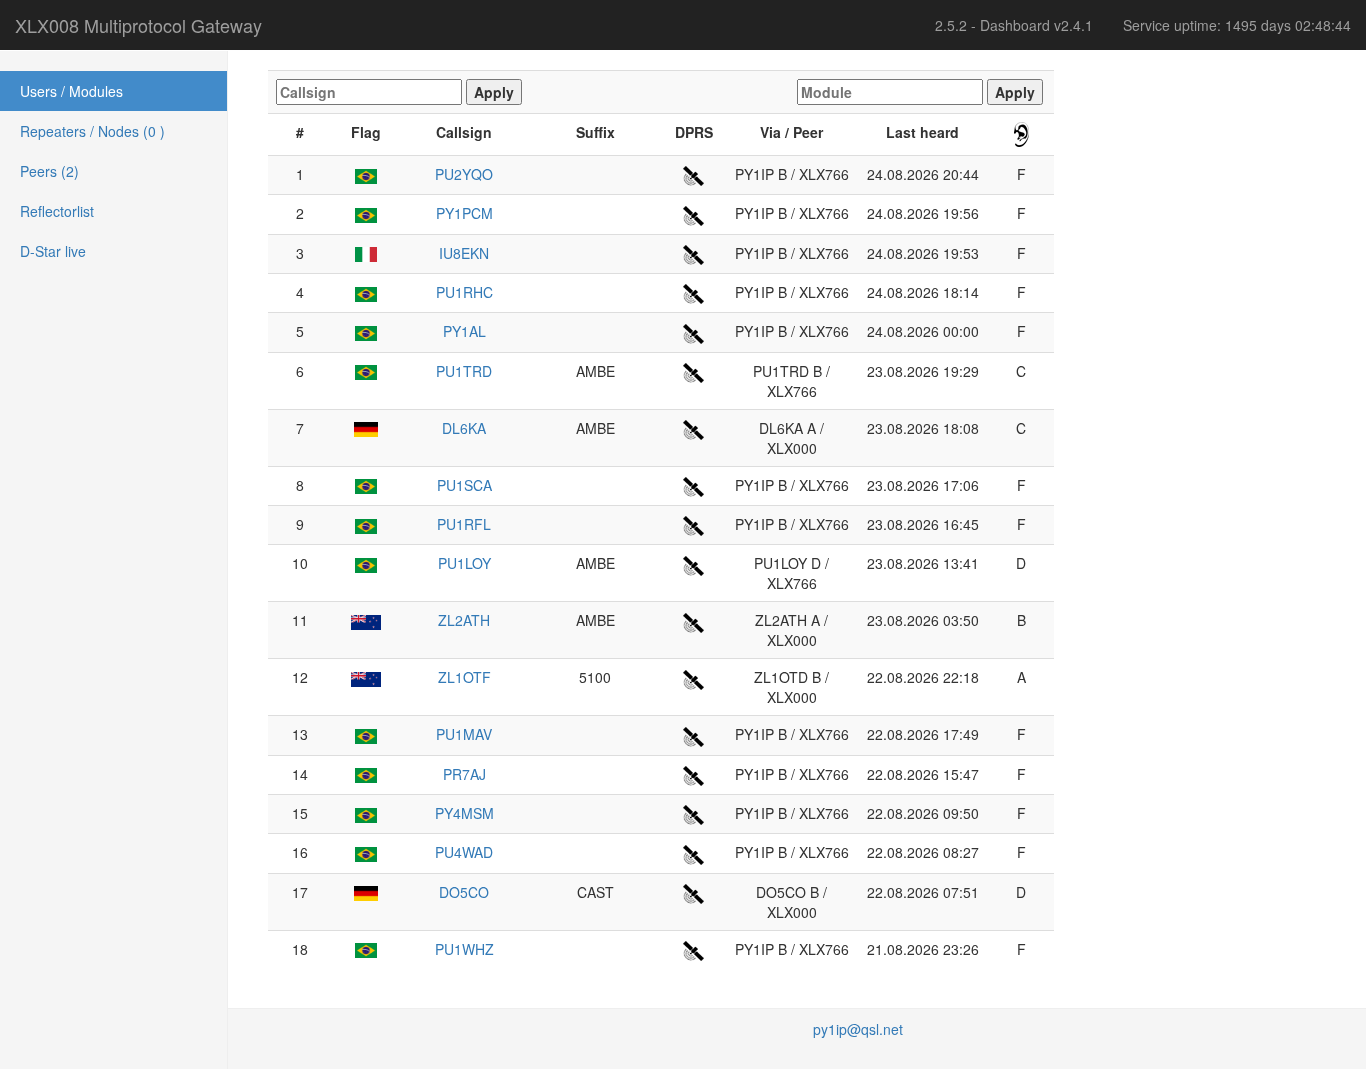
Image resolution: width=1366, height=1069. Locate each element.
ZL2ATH (464, 620)
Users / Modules (71, 91)
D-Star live (53, 251)
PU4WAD (464, 852)
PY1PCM (464, 213)
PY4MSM (464, 813)
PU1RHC (464, 292)
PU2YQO (464, 174)
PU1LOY (464, 563)
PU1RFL (464, 524)
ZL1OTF (464, 677)
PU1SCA (464, 485)
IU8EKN (464, 253)
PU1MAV (464, 734)
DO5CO (464, 892)
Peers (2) (49, 171)
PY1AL (464, 331)
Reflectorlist (57, 211)
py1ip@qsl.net (858, 1029)
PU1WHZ (464, 949)
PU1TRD (464, 371)
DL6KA (464, 428)
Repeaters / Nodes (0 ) (92, 131)
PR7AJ (464, 774)
